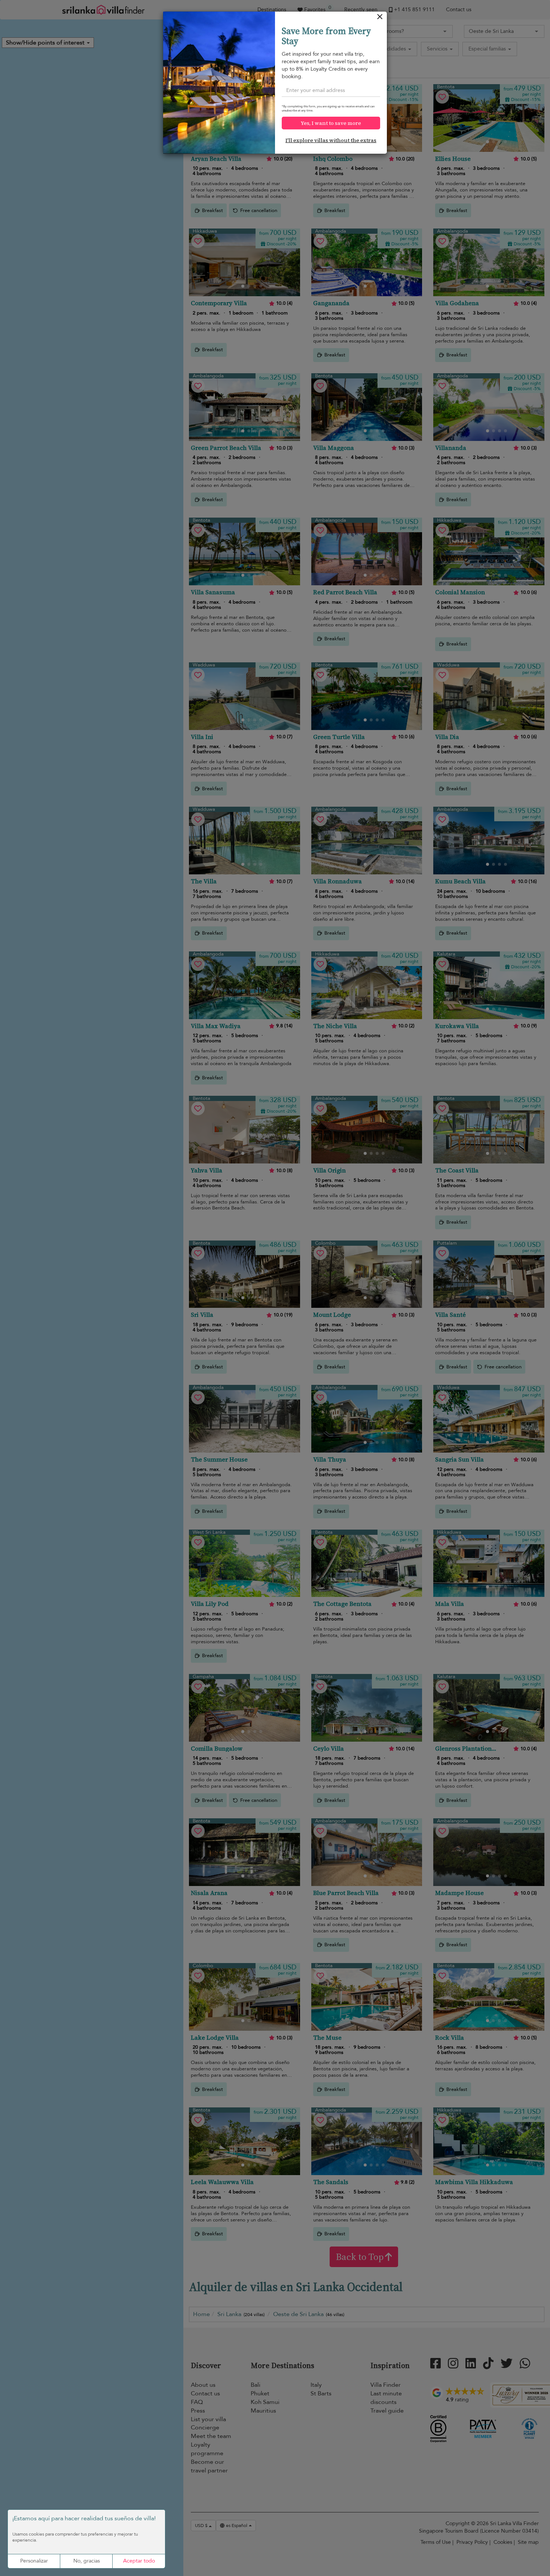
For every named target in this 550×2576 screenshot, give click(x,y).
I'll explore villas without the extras (331, 140)
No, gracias (87, 2561)
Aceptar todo (139, 2561)
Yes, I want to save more (331, 123)
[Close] (380, 19)
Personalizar (34, 2561)
